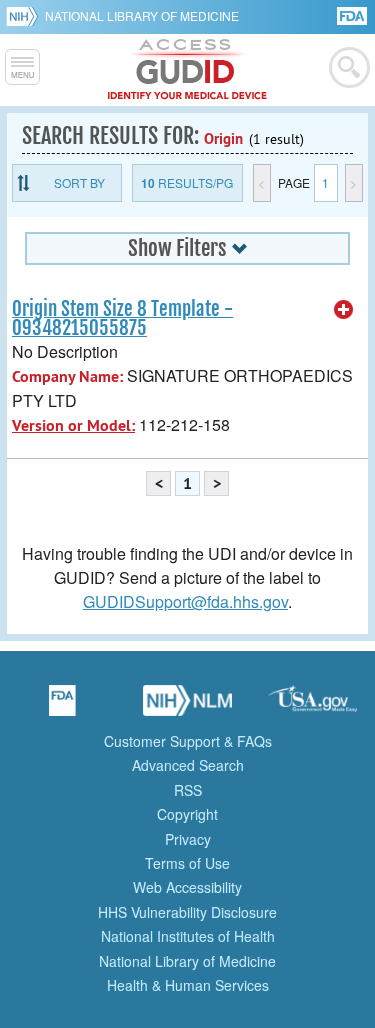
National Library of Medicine (142, 15)
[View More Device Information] (344, 310)
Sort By (79, 182)
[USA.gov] (313, 707)
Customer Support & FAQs (188, 741)
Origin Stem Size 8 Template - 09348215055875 (122, 318)
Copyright (187, 814)
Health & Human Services (188, 985)
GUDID (187, 70)
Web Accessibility (187, 887)
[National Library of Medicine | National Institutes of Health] (188, 707)
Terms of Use (187, 863)
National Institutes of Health (188, 936)
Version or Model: (73, 425)
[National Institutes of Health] (25, 16)
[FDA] (353, 14)
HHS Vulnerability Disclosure (187, 912)
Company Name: (67, 376)
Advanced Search (188, 765)
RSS (188, 790)
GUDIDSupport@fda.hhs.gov (185, 601)
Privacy (188, 839)
